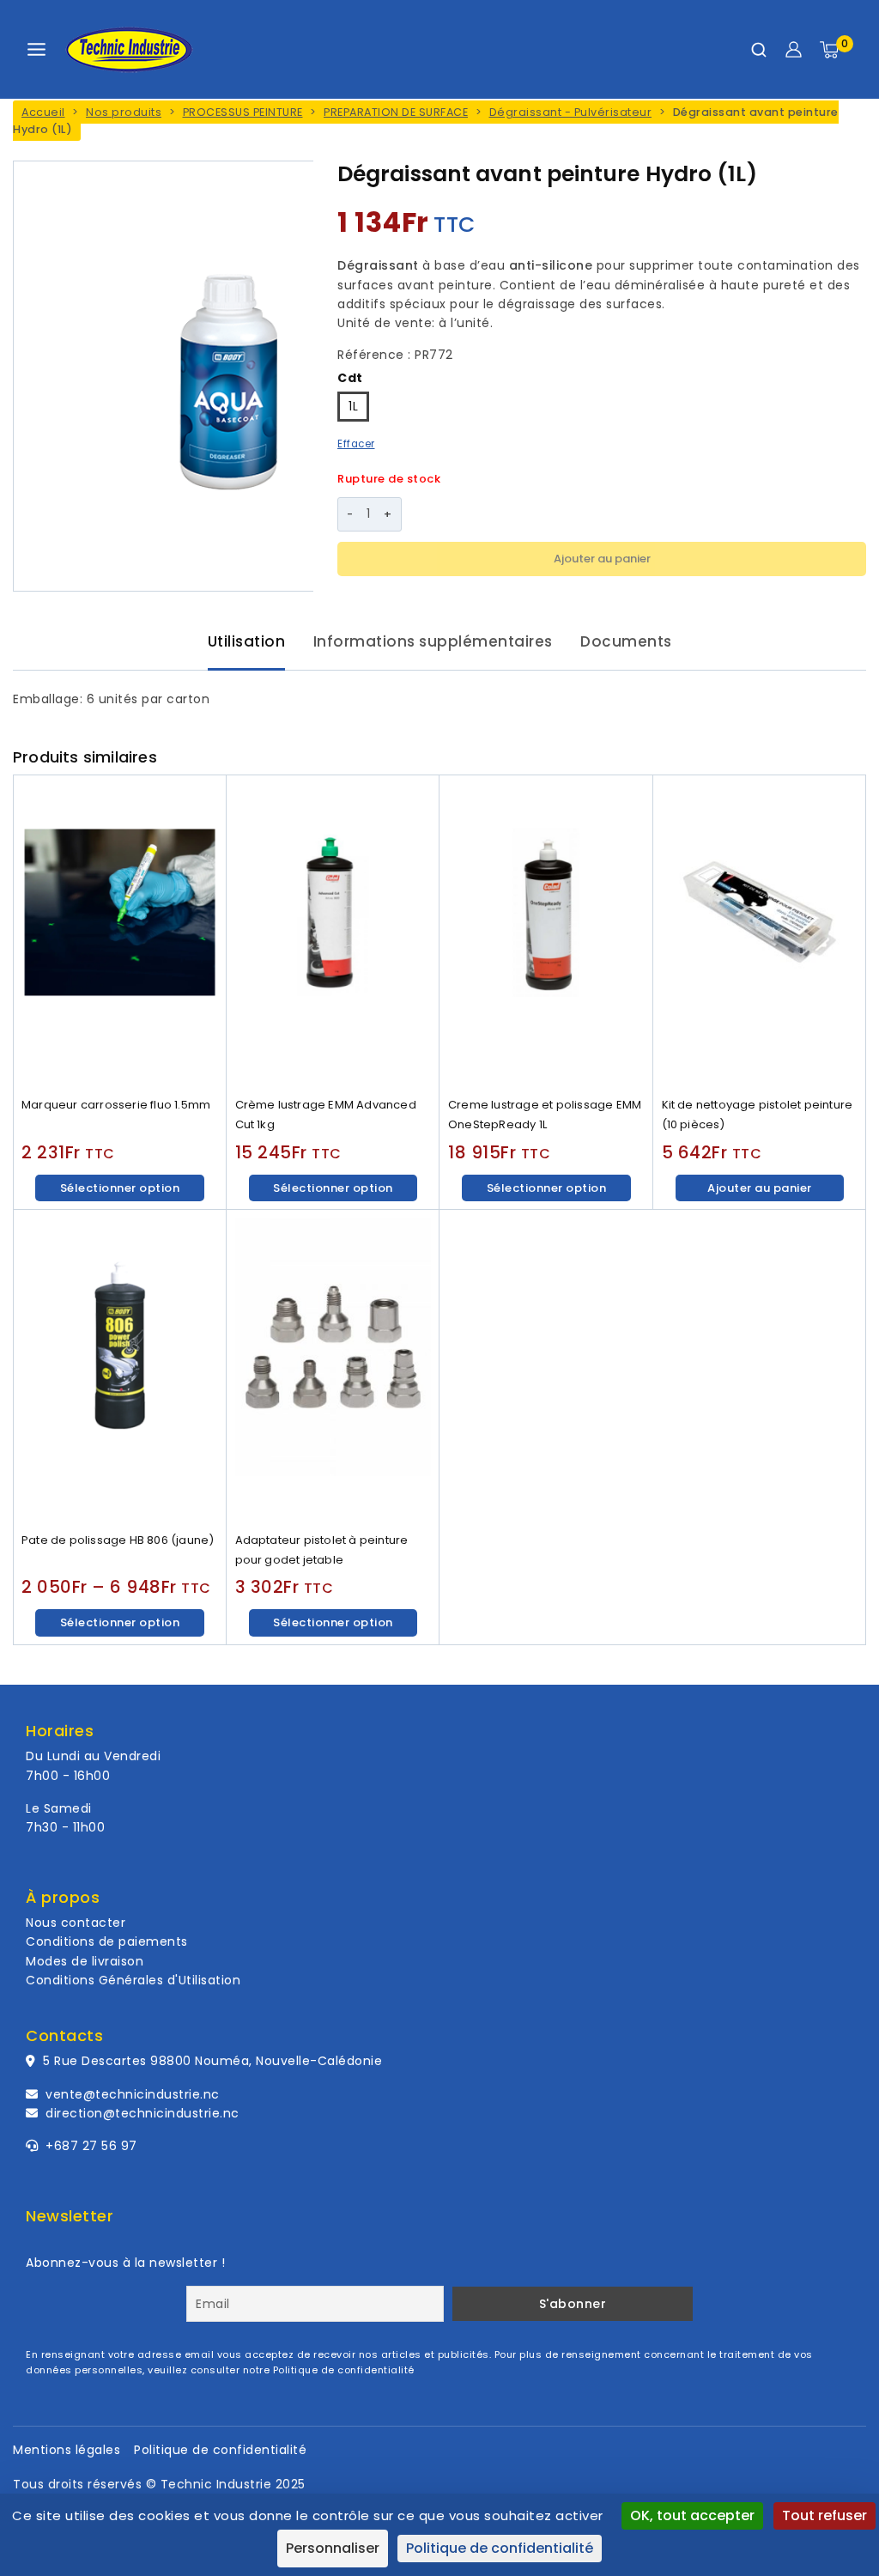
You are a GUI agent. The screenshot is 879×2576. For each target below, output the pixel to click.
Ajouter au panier (602, 559)
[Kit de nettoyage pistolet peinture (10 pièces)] (760, 932)
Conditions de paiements (107, 1941)
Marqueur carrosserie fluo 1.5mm (116, 1105)
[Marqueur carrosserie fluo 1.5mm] (120, 932)
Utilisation (247, 641)
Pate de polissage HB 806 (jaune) (118, 1540)
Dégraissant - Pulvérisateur (571, 112)
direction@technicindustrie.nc (142, 2113)
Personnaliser (333, 2548)
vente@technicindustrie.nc (133, 2094)
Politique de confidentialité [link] (500, 2548)
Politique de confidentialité (344, 2370)
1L (353, 406)
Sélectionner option (120, 1188)
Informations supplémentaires (433, 641)
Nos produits (124, 112)
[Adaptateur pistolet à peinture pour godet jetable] (333, 1367)
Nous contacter (76, 1923)
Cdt (350, 378)
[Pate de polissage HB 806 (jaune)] (120, 1367)
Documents (626, 641)
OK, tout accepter (692, 2515)
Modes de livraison (85, 1961)
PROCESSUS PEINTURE (243, 112)
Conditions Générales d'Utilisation (133, 1980)
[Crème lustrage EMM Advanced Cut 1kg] (333, 932)
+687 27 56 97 (90, 2146)
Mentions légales (67, 2450)
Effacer (356, 444)
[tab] (247, 643)
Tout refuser (824, 2515)
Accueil (43, 112)
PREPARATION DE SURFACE (396, 112)
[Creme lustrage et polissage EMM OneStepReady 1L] (546, 932)
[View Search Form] (759, 50)
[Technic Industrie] (129, 50)
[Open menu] (36, 49)
